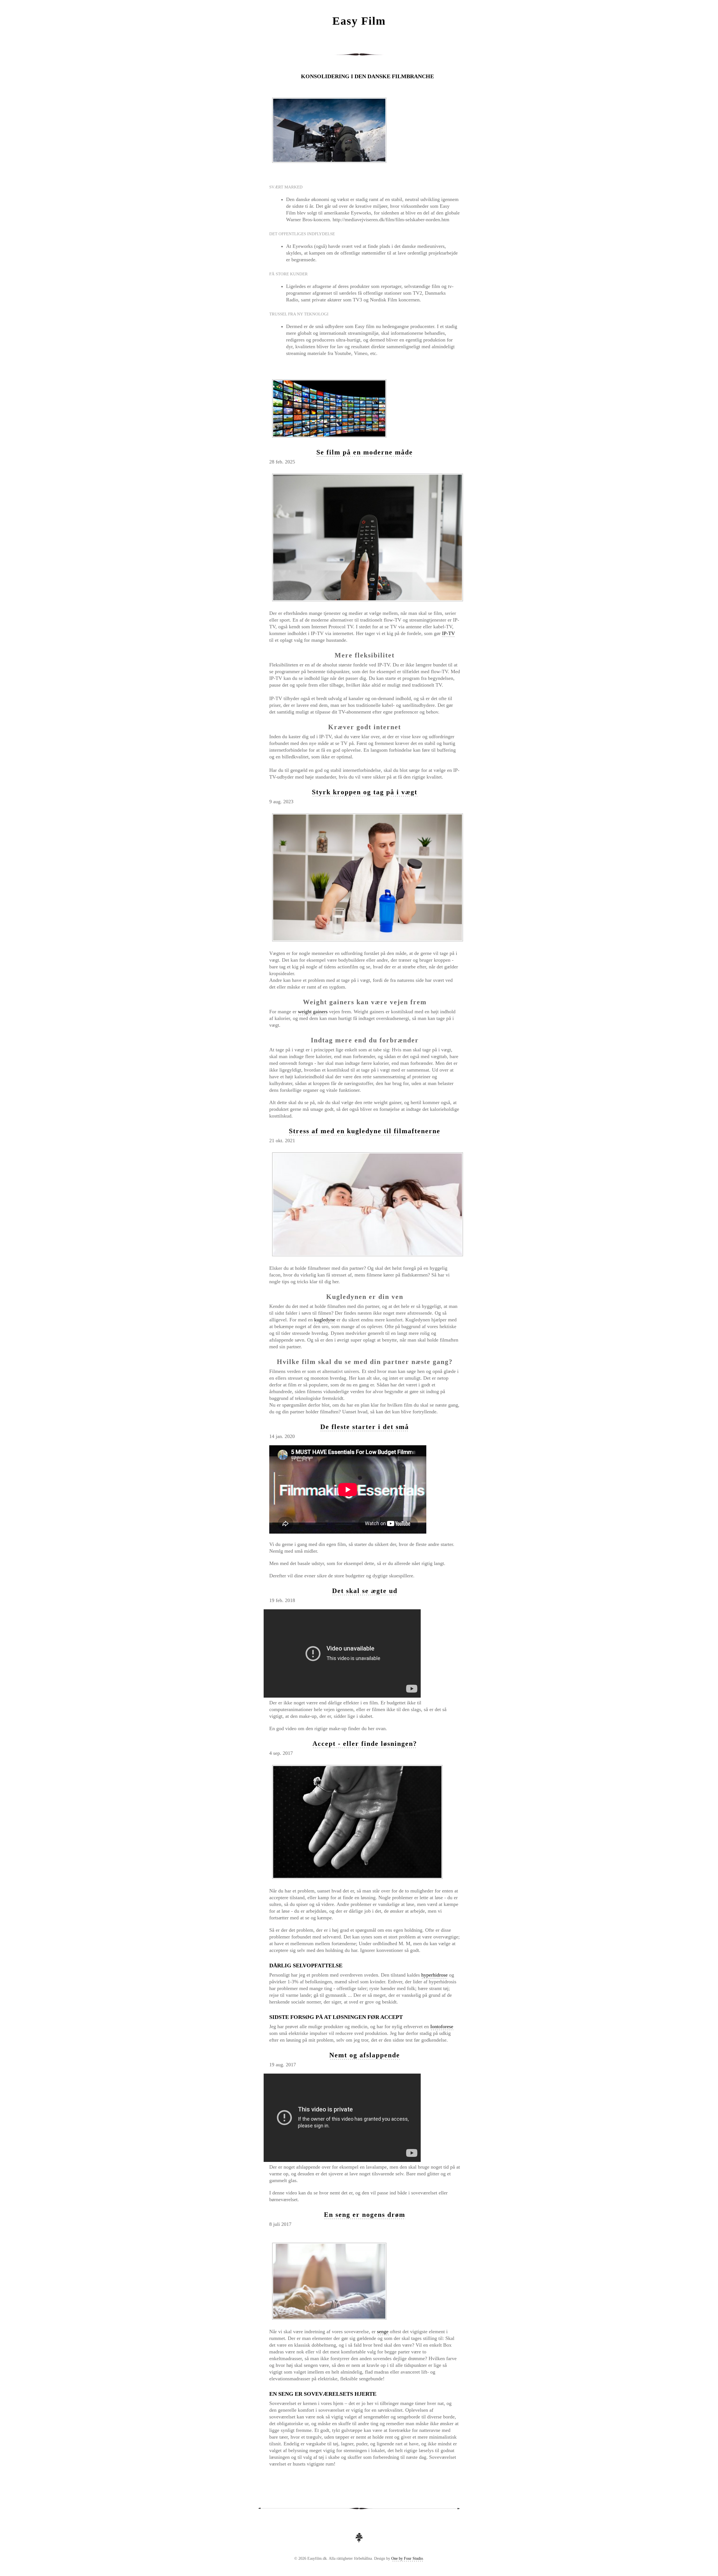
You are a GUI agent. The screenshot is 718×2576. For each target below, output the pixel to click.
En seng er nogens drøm (365, 2215)
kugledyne (325, 1320)
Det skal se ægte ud (365, 1591)
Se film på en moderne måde (365, 452)
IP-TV (448, 633)
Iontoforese (442, 2026)
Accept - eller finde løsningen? (365, 1744)
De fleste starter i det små (365, 1427)
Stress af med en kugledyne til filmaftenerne (365, 1131)
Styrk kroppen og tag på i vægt (365, 792)
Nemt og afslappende (365, 2055)
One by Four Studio (407, 2558)
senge (383, 2332)
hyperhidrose (434, 1975)
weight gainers (313, 1012)
